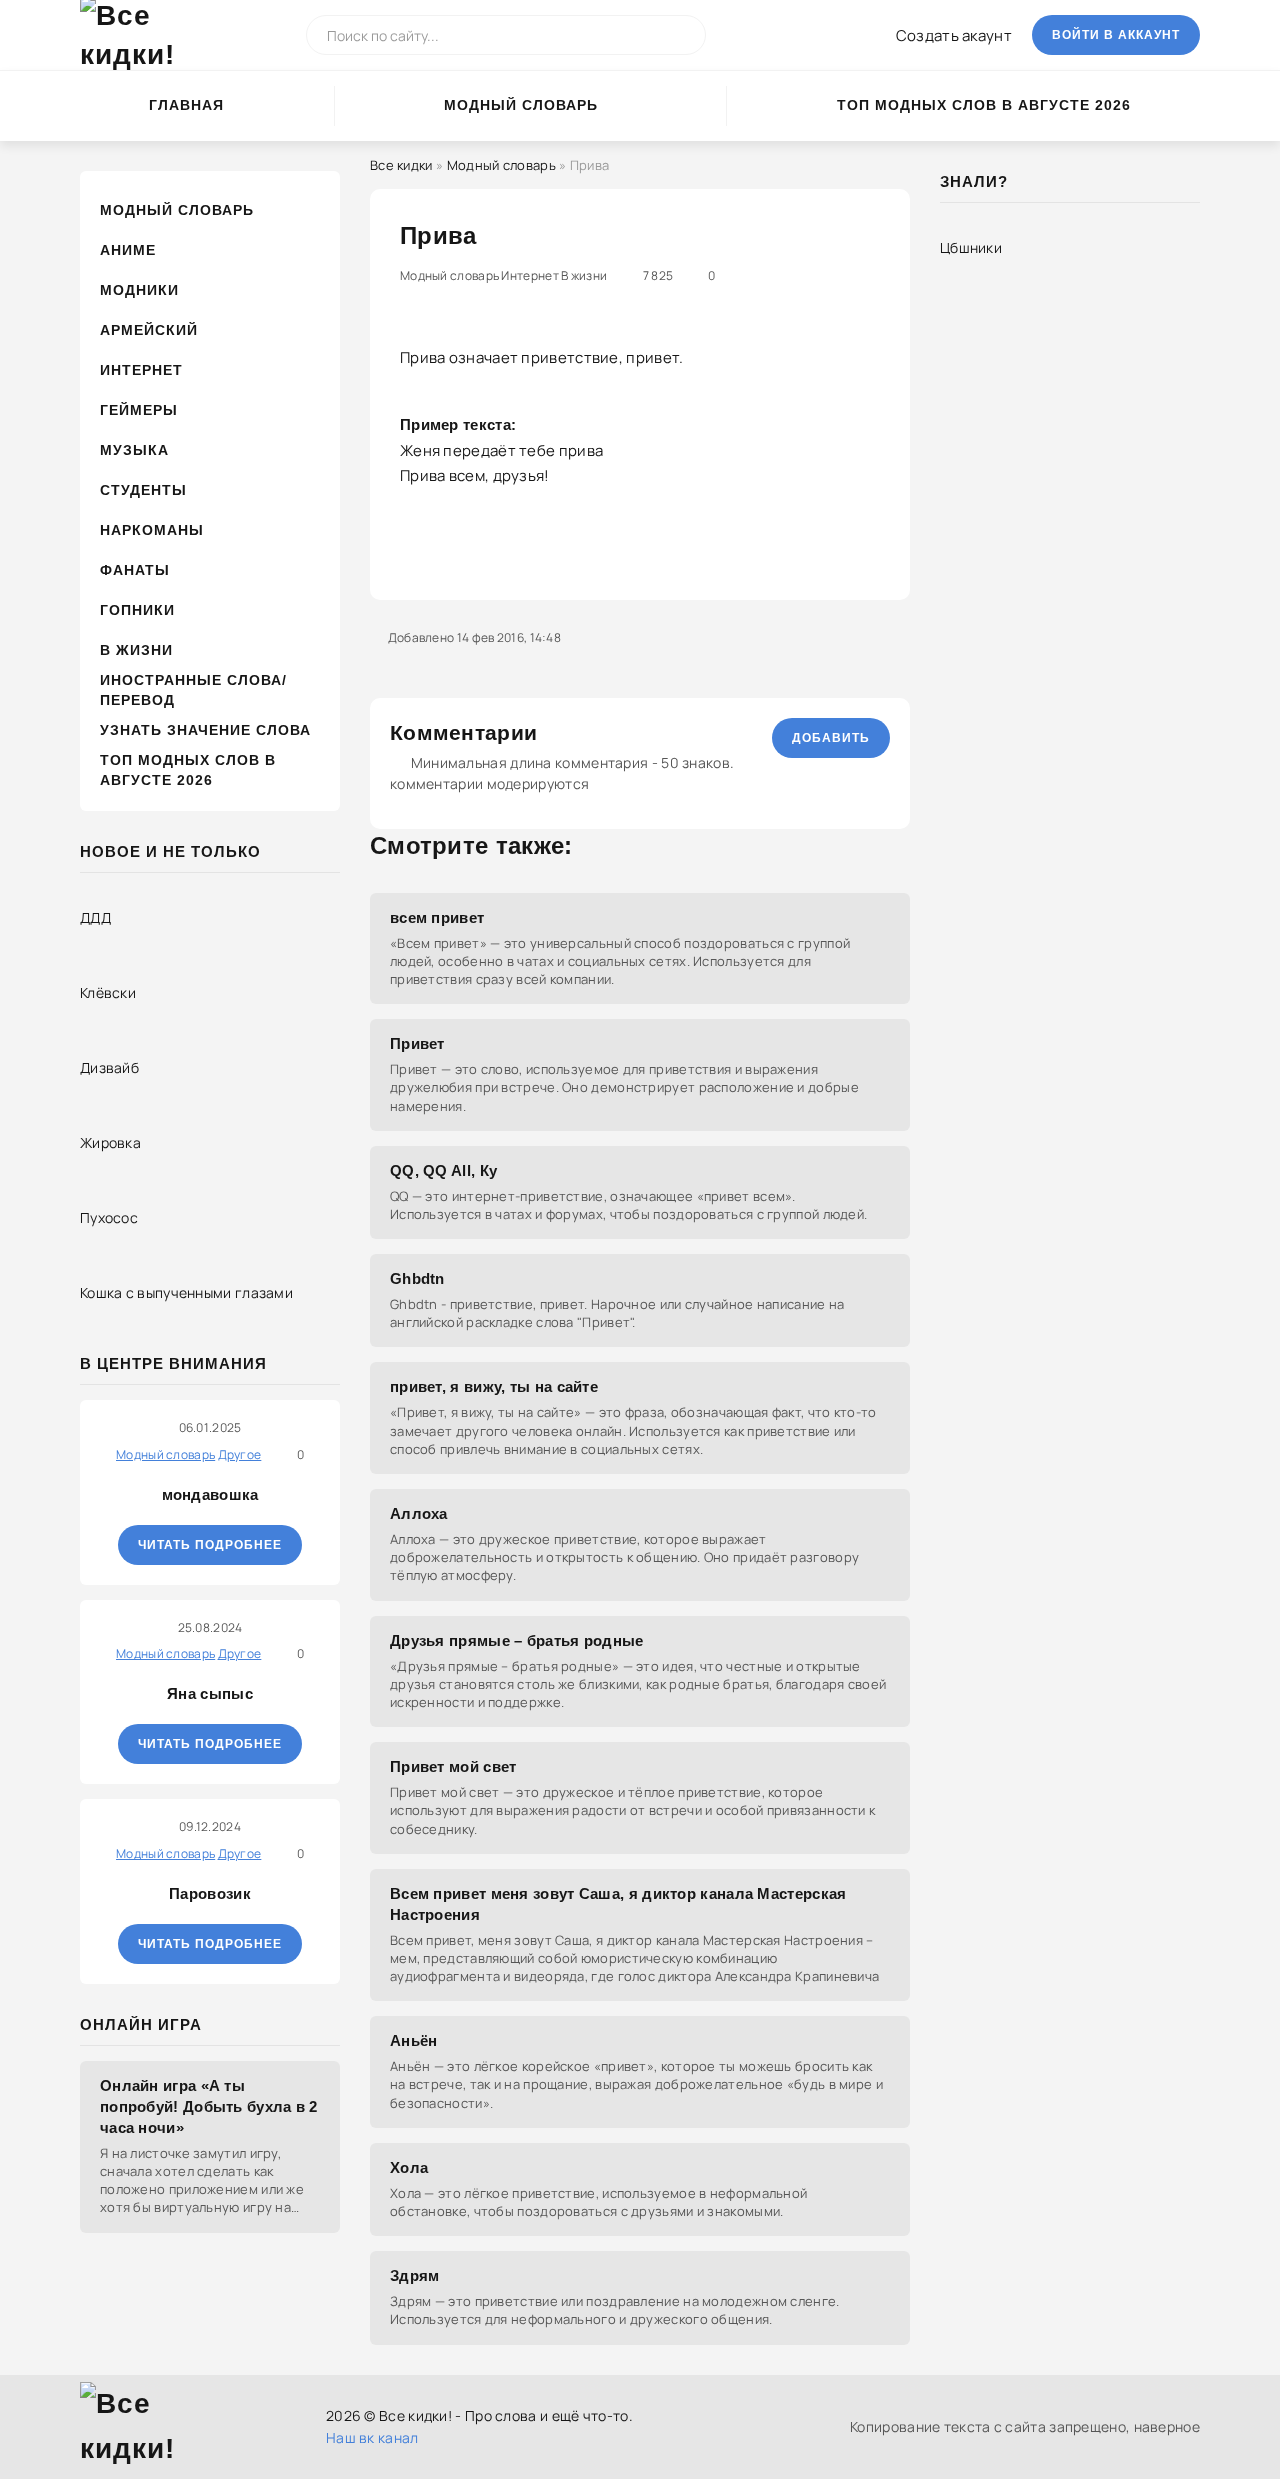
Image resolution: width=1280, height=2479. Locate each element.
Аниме (128, 250)
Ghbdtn (417, 1278)
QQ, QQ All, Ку (443, 1170)
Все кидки (401, 165)
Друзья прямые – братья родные (517, 1640)
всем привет (437, 917)
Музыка (134, 450)
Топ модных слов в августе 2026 (984, 105)
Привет (417, 1043)
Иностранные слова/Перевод (193, 690)
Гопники (137, 610)
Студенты (143, 490)
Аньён (414, 2040)
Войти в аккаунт (1116, 35)
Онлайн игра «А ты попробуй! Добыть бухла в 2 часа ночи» (209, 2106)
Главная (186, 105)
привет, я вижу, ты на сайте (494, 1386)
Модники (139, 290)
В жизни (136, 650)
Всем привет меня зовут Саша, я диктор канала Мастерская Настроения (618, 1904)
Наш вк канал (372, 2437)
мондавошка (210, 1494)
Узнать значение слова (205, 730)
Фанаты (135, 570)
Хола (409, 2167)
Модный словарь (521, 105)
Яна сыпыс (210, 1693)
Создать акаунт (954, 35)
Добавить (831, 738)
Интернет (141, 370)
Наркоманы (152, 530)
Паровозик (210, 1893)
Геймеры (139, 410)
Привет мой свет (453, 1766)
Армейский (149, 330)
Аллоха (419, 1513)
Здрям (415, 2275)
